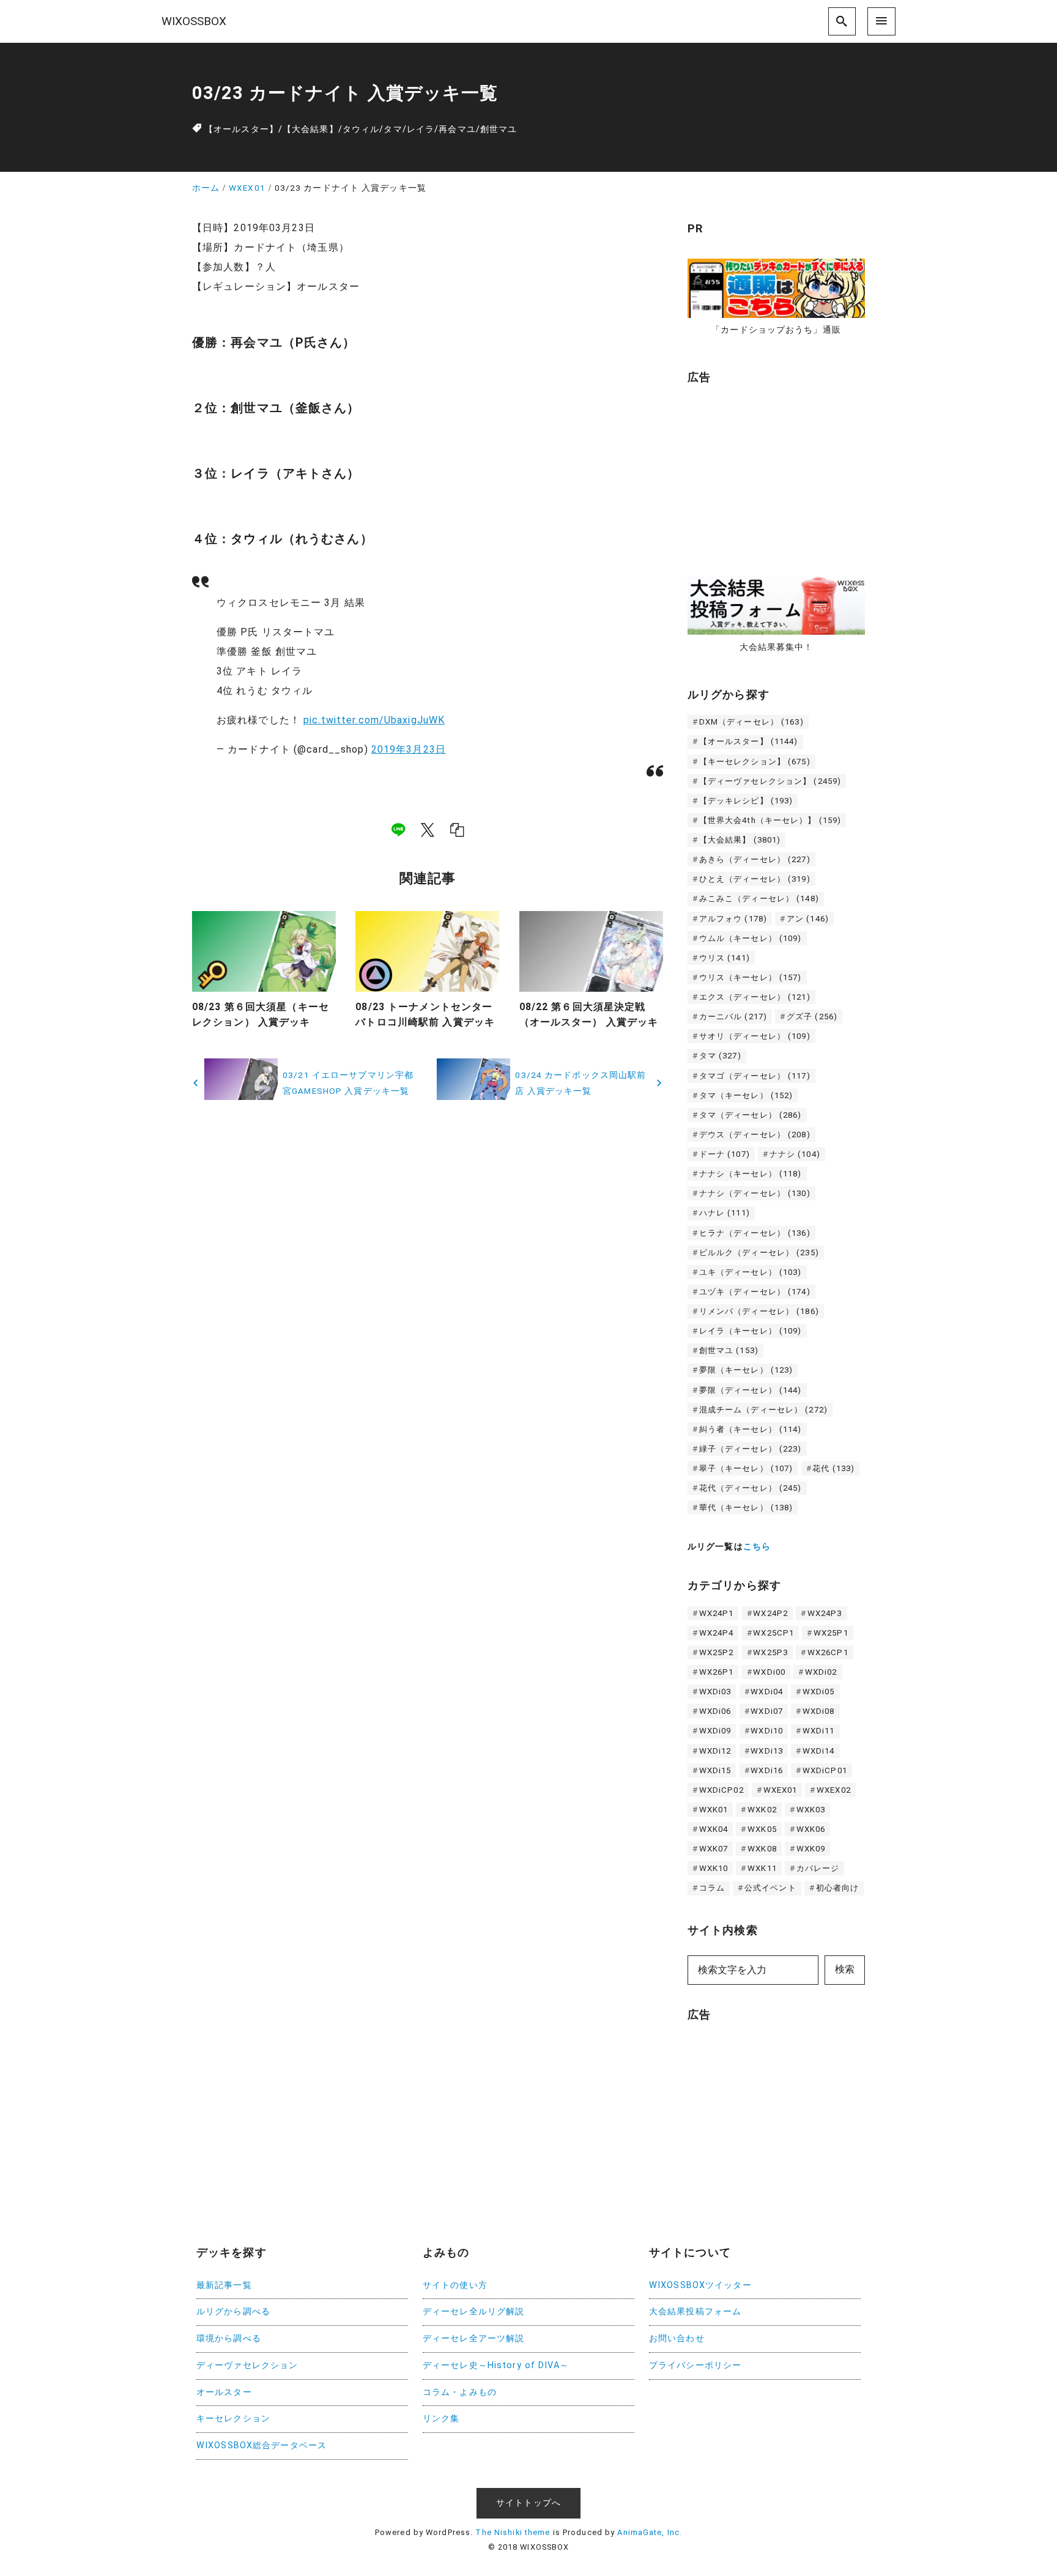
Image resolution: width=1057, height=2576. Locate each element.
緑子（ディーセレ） (751, 1449)
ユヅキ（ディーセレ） (755, 1292)
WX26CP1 (828, 1652)
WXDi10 (767, 1731)
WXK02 (762, 1810)
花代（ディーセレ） (751, 1488)
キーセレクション (233, 2419)
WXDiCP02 (721, 1790)
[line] (398, 830)
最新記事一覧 (224, 2285)
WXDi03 (715, 1692)
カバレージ (818, 1868)
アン (808, 919)
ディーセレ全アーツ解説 (473, 2338)
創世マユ (499, 129)
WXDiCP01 (825, 1770)
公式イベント (770, 1888)
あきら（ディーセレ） (755, 859)
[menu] (881, 21)
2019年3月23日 (409, 749)
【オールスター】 (241, 129)
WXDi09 (715, 1731)
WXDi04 (767, 1692)
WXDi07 (767, 1711)
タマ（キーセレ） (746, 1095)
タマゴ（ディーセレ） (755, 1076)
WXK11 (762, 1868)
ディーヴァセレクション (247, 2365)
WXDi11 (819, 1731)
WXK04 (714, 1829)
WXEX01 (781, 1790)
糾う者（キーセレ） (751, 1429)
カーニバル (733, 1017)
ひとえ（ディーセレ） (755, 879)
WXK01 (714, 1810)
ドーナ (725, 1154)
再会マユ (457, 129)
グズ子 (812, 1017)
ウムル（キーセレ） (751, 938)
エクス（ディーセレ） (755, 997)
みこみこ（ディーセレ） (759, 899)
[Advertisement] (779, 474)
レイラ (421, 129)
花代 (833, 1468)
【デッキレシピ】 (746, 801)
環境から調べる (229, 2338)
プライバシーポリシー (695, 2365)
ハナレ (725, 1213)
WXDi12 (715, 1751)
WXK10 (714, 1868)
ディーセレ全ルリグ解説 (473, 2312)
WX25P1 (831, 1633)
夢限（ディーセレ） (751, 1390)
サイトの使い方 (455, 2285)
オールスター (224, 2392)
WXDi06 (715, 1711)
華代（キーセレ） (746, 1508)
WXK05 (762, 1829)
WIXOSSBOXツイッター (700, 2285)
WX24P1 (717, 1613)
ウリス (725, 958)
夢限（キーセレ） (746, 1370)
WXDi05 (819, 1692)
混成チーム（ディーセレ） (763, 1410)
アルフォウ (733, 919)
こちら (757, 1547)
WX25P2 (717, 1652)
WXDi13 (767, 1751)
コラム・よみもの (460, 2392)
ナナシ (795, 1154)
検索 (845, 1969)
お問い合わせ (677, 2338)
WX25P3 (770, 1652)
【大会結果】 (310, 129)
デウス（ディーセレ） (755, 1135)
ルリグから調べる (233, 2312)
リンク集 (441, 2419)
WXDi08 (819, 1711)
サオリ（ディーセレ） (755, 1036)
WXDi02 (821, 1672)
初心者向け (838, 1888)
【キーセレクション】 (755, 762)
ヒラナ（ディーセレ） (755, 1233)
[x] (428, 830)
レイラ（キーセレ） (751, 1331)
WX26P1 (717, 1672)
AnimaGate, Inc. (650, 2532)
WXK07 (714, 1849)
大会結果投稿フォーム (695, 2312)
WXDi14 (819, 1751)
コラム (712, 1888)
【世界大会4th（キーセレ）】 (770, 820)
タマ (393, 129)
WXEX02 (834, 1790)
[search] (842, 21)
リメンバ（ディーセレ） (759, 1311)
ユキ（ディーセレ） (751, 1272)
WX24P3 (825, 1613)
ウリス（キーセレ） (751, 977)
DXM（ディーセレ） (751, 722)
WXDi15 (715, 1770)
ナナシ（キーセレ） (751, 1174)
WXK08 (762, 1849)
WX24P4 (717, 1633)
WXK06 (811, 1829)
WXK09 (811, 1849)
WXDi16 (767, 1770)
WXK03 (811, 1810)
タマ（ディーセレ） (751, 1115)
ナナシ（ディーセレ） (755, 1193)
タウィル (361, 129)
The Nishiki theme (513, 2532)
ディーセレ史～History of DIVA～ (496, 2365)
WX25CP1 (773, 1633)
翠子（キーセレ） (746, 1468)
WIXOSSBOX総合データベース (261, 2445)
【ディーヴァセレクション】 (770, 781)
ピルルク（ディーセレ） (759, 1253)
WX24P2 (770, 1613)
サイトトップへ (528, 2503)
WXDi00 (769, 1672)
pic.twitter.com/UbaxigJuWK (374, 720)
